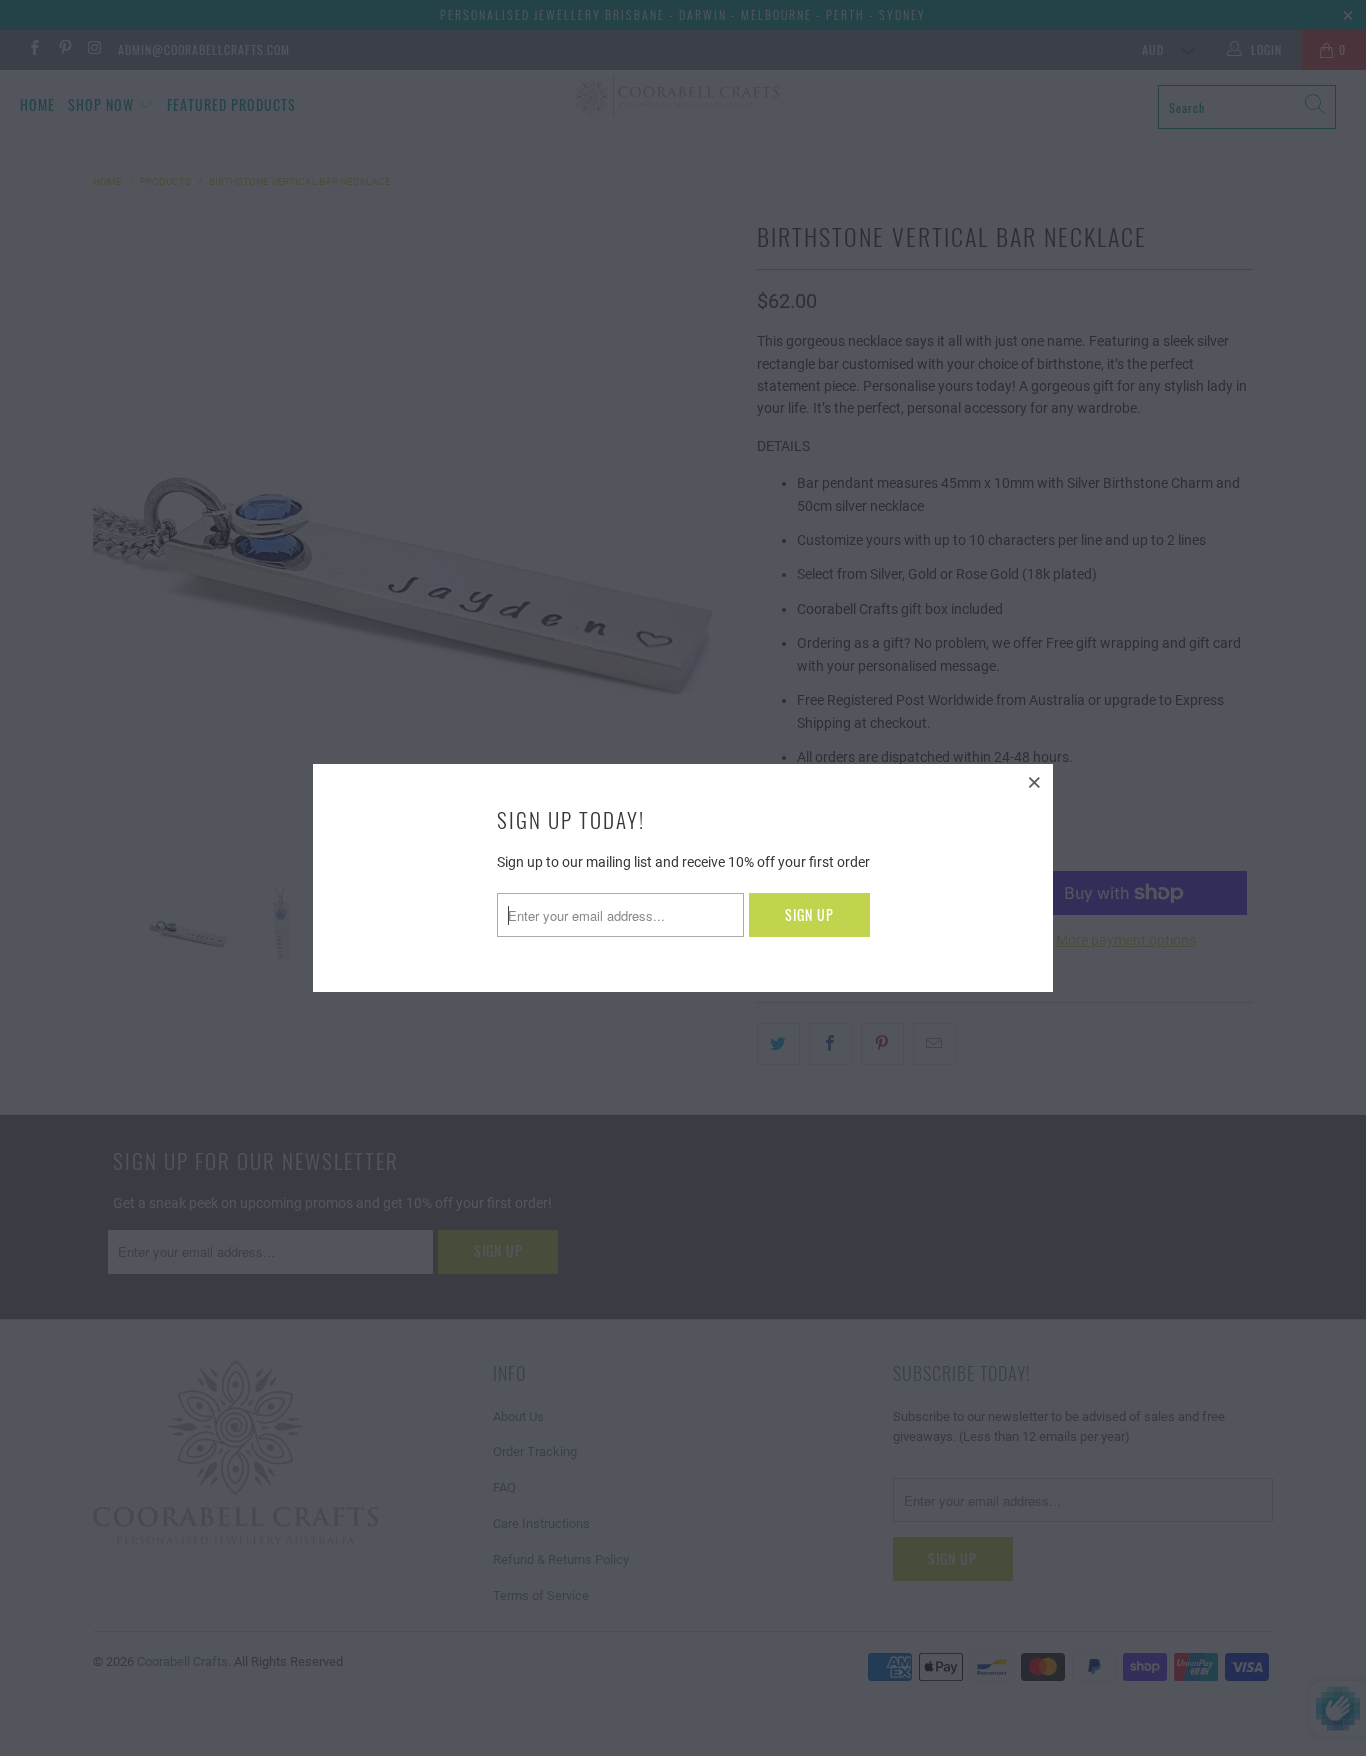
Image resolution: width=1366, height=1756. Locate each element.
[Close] (1035, 782)
